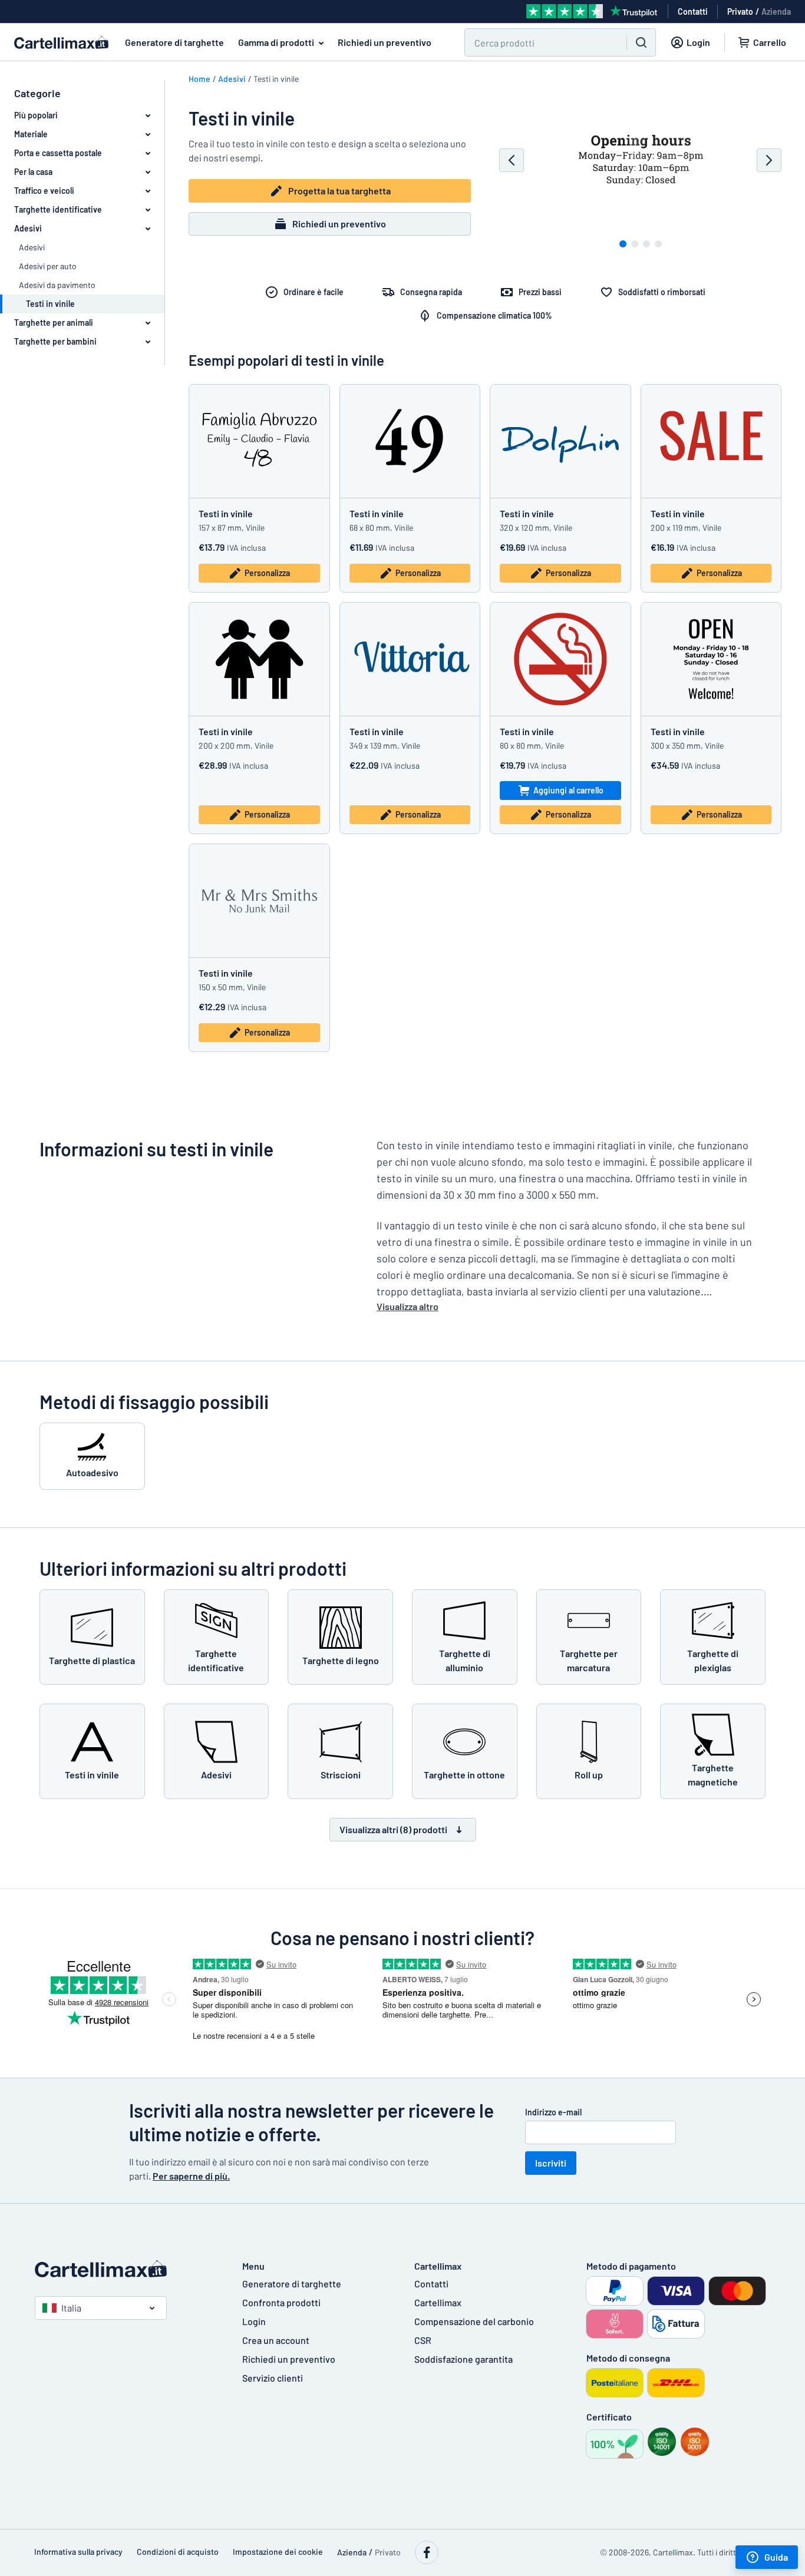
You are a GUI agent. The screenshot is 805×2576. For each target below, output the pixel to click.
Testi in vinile (226, 513)
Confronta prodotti (281, 2302)
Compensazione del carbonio (474, 2321)
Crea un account (276, 2340)
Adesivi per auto (48, 266)
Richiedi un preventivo (385, 42)
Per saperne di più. (191, 2176)
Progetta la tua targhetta (339, 191)
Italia (71, 2308)
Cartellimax (438, 2302)
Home (199, 79)
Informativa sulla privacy (78, 2552)
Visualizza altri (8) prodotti (393, 1829)
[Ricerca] (641, 42)
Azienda (776, 11)
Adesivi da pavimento (57, 285)
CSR (423, 2340)
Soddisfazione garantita (463, 2359)
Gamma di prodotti (276, 42)
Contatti (431, 2284)
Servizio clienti (273, 2378)
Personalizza (267, 573)
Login (254, 2321)
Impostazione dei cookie (278, 2552)
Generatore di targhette (174, 42)
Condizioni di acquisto (178, 2552)
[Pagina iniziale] (127, 2269)
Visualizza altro (408, 1306)
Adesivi (32, 247)
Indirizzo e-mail (553, 2112)
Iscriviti (551, 2163)
